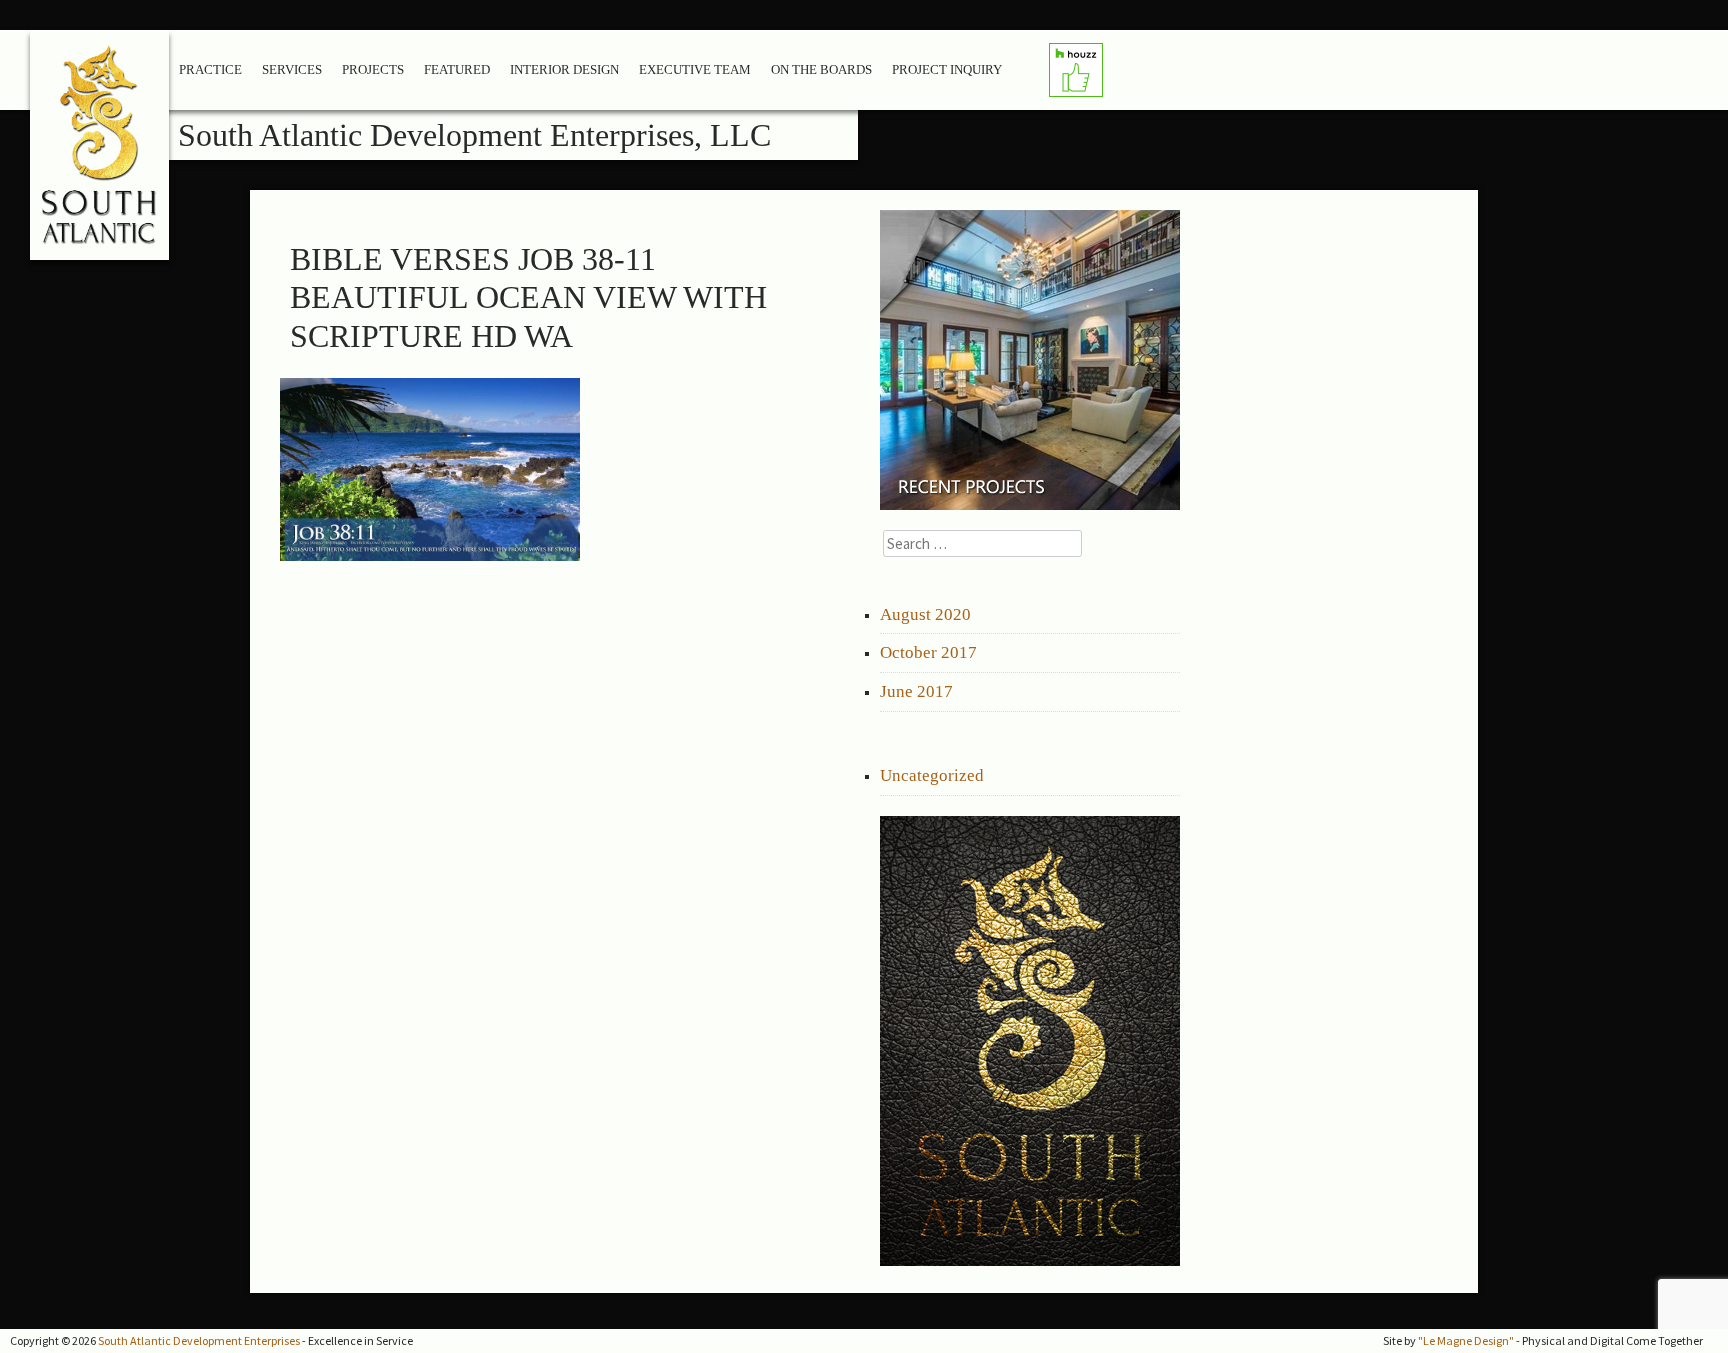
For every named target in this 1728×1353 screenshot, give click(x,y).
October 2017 (928, 652)
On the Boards (821, 69)
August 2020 (925, 614)
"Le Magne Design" (1466, 1340)
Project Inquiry (947, 69)
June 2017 (916, 691)
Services (292, 69)
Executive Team (695, 69)
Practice (210, 69)
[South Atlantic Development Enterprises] (100, 152)
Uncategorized (932, 775)
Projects (373, 69)
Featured (457, 69)
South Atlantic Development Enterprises (199, 1340)
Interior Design (564, 69)
